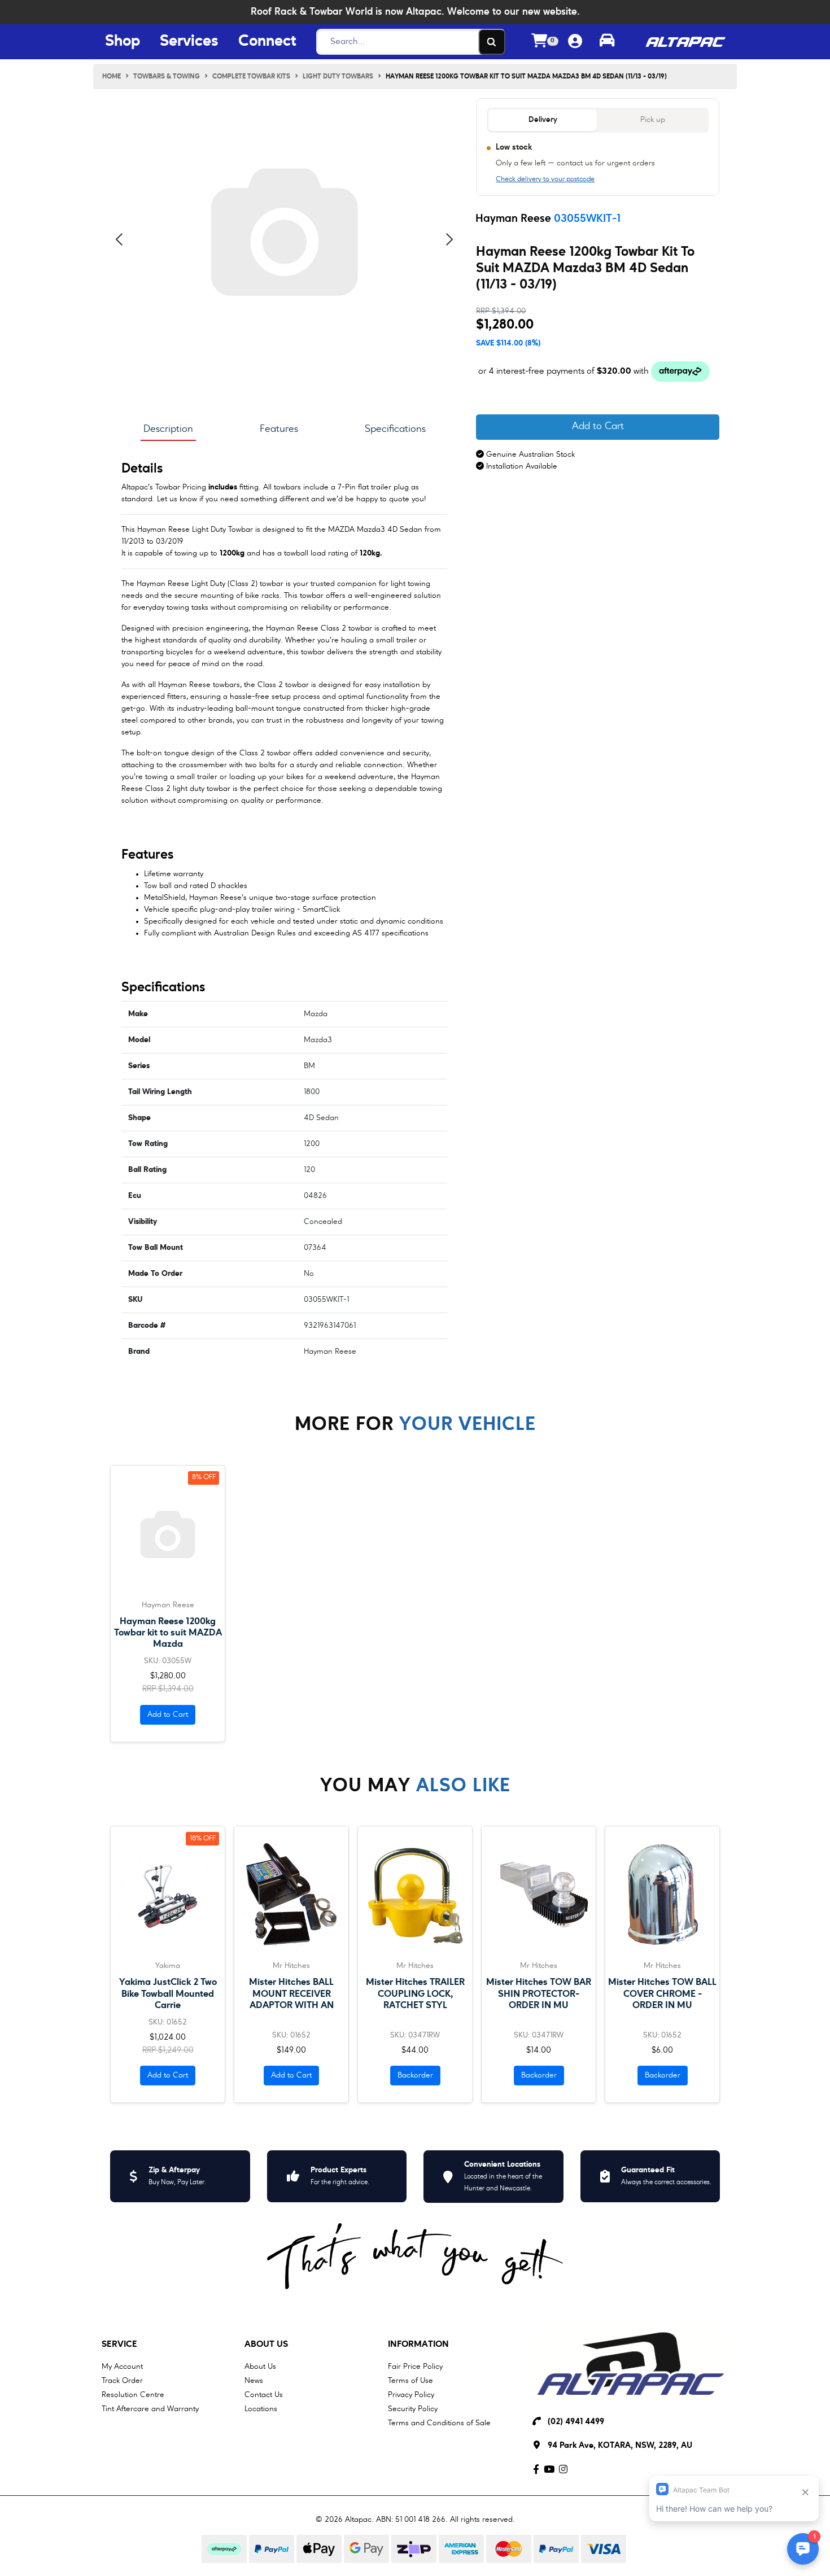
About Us (266, 2345)
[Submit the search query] (492, 42)
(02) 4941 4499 (576, 2422)
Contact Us (264, 2395)
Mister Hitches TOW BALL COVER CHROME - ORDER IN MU (662, 1994)
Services (189, 42)
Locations (261, 2409)
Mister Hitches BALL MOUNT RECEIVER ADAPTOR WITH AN (291, 1994)
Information (418, 2345)
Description (168, 429)
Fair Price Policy (415, 2367)
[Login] (575, 42)
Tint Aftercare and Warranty (150, 2409)
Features (279, 429)
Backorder (415, 2075)
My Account (122, 2367)
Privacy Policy (411, 2395)
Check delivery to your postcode (545, 180)
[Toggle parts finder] (607, 42)
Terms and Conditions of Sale (439, 2423)
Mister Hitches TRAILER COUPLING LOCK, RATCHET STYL (415, 1994)
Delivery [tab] (543, 120)
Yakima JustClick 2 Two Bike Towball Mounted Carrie (168, 1994)
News (254, 2381)
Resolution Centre (133, 2395)
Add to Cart (598, 427)
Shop (123, 42)
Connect (267, 42)
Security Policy (413, 2409)
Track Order (122, 2381)
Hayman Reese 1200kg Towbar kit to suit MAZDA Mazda (168, 1633)
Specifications (395, 429)
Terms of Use (410, 2381)
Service (119, 2345)
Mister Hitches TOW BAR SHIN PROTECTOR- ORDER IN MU (539, 1994)
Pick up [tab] (653, 120)
